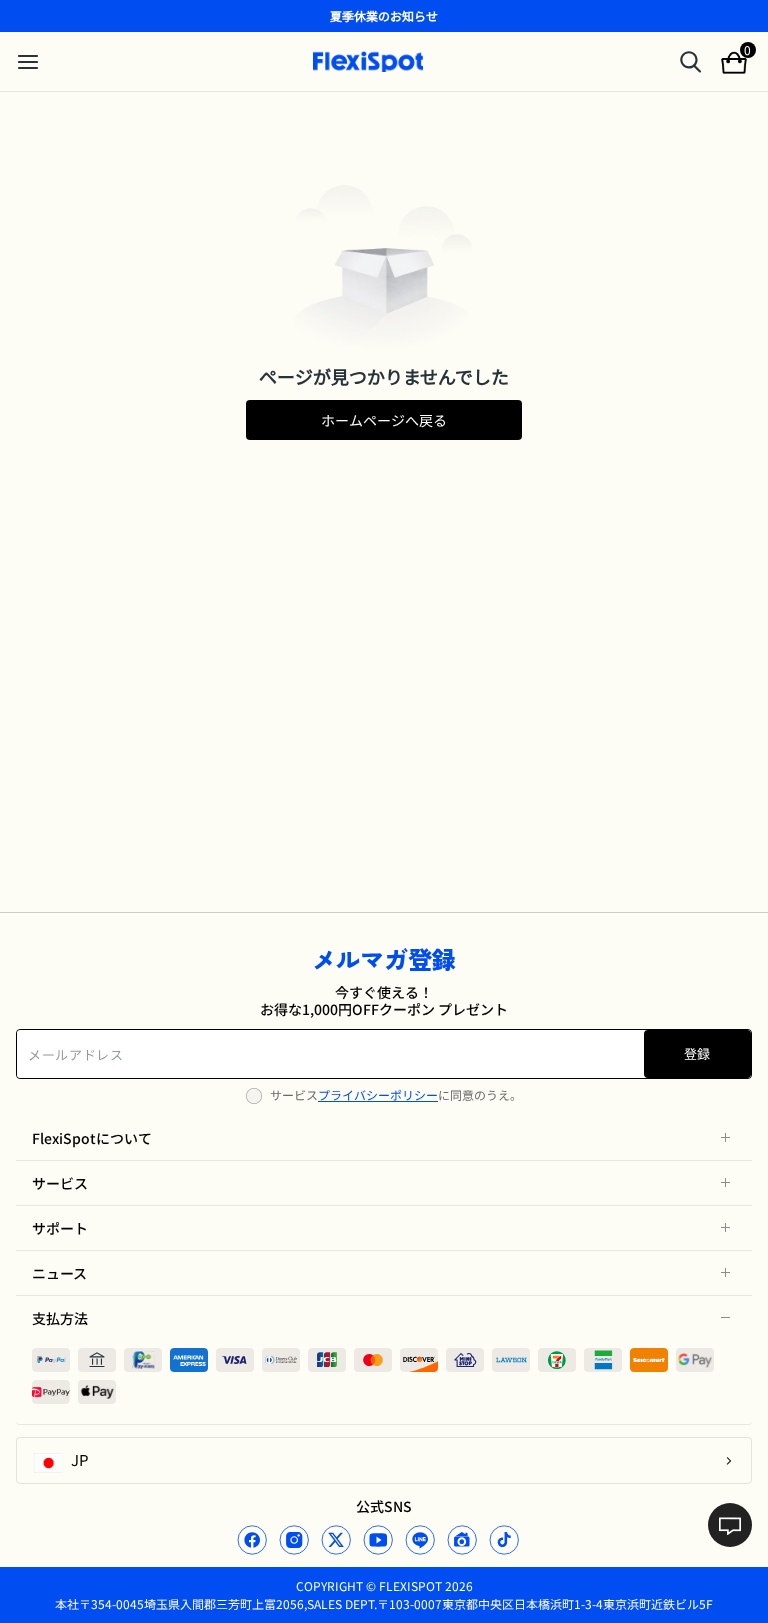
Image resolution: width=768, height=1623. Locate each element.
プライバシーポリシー (378, 1094)
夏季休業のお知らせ (384, 15)
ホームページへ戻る (384, 420)
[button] (384, 1138)
